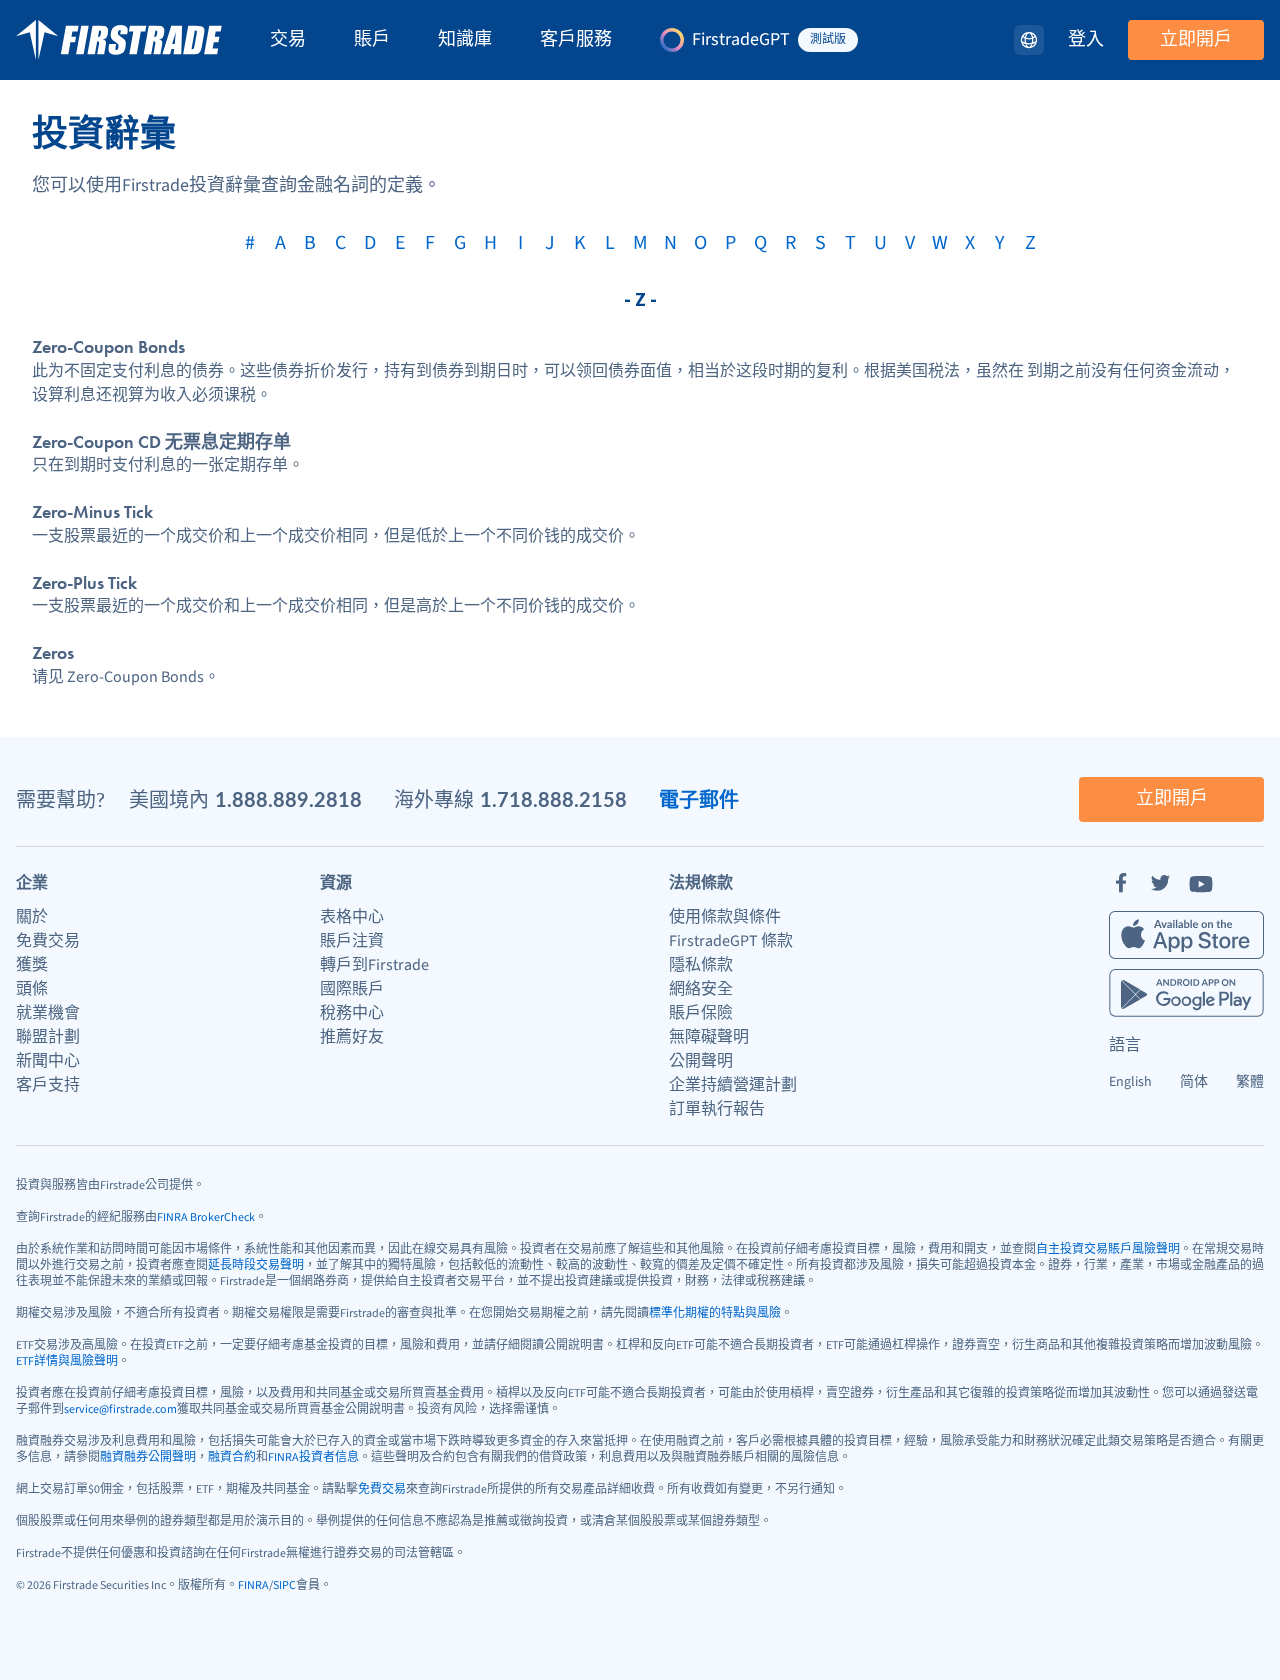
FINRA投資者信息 (313, 1457)
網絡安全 (701, 989)
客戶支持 (48, 1085)
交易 (288, 40)
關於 (32, 917)
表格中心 (352, 917)
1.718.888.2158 (553, 799)
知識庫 (465, 40)
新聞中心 (48, 1061)
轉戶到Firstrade (374, 965)
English (1130, 1082)
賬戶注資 (352, 941)
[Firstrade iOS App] (1186, 935)
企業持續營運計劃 (733, 1085)
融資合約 (232, 1457)
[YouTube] (1201, 883)
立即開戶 (1196, 39)
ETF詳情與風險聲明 (67, 1361)
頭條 (32, 989)
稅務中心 (352, 1013)
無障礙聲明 (709, 1037)
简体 (1194, 1082)
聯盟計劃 (48, 1037)
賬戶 (372, 40)
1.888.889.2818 (288, 799)
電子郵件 (699, 799)
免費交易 (48, 941)
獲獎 (32, 965)
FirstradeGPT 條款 (731, 941)
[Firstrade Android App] (1186, 993)
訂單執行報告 (717, 1109)
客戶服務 (576, 40)
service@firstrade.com (120, 1409)
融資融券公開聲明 (148, 1457)
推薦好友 (352, 1037)
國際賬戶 (352, 989)
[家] (119, 40)
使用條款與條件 (725, 917)
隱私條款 (701, 965)
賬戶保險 (701, 1013)
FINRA (253, 1585)
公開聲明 (701, 1061)
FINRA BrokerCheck (206, 1217)
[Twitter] (1161, 883)
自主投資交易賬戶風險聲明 (1108, 1249)
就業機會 (48, 1013)
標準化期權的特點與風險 (715, 1313)
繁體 (1250, 1082)
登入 (1086, 40)
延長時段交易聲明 (256, 1265)
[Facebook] (1121, 883)
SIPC (284, 1585)
